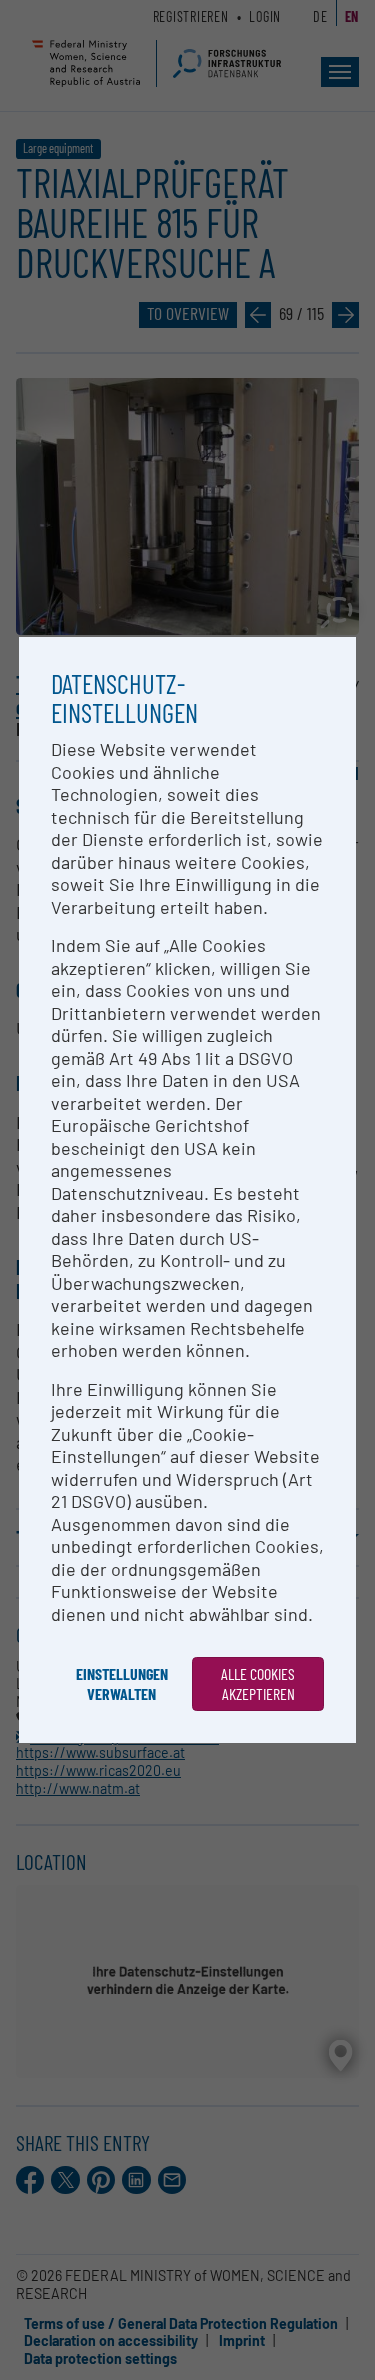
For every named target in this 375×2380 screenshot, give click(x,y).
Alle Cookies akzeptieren (258, 1683)
